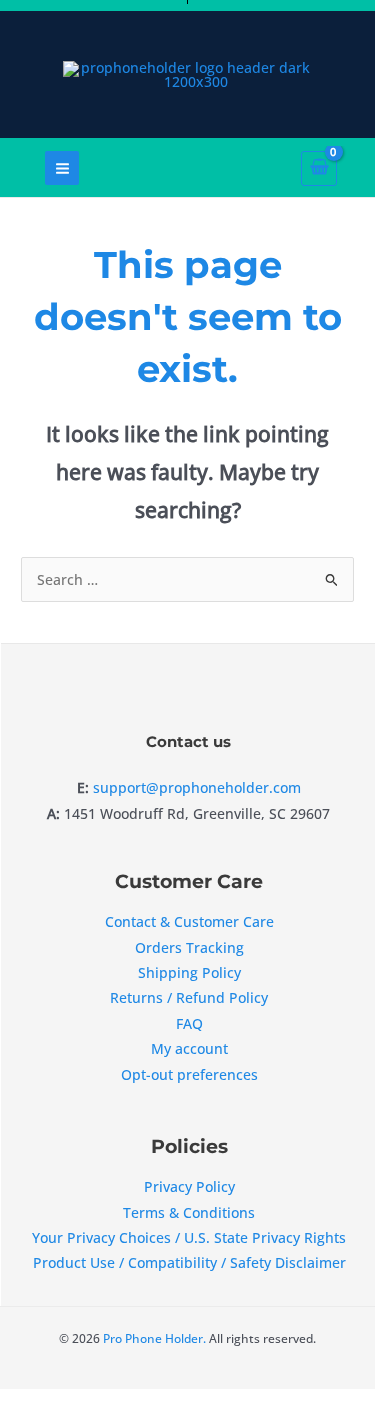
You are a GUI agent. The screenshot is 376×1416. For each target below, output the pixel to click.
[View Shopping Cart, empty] (328, 168)
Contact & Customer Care (189, 921)
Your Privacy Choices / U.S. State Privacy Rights (189, 1237)
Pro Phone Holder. (153, 1338)
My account (189, 1048)
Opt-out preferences (189, 1074)
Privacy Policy (189, 1186)
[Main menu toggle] (62, 168)
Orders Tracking (189, 947)
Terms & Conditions (189, 1212)
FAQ (189, 1023)
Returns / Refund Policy (189, 997)
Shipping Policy (189, 972)
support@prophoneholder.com (197, 787)
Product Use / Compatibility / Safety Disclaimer (189, 1262)
